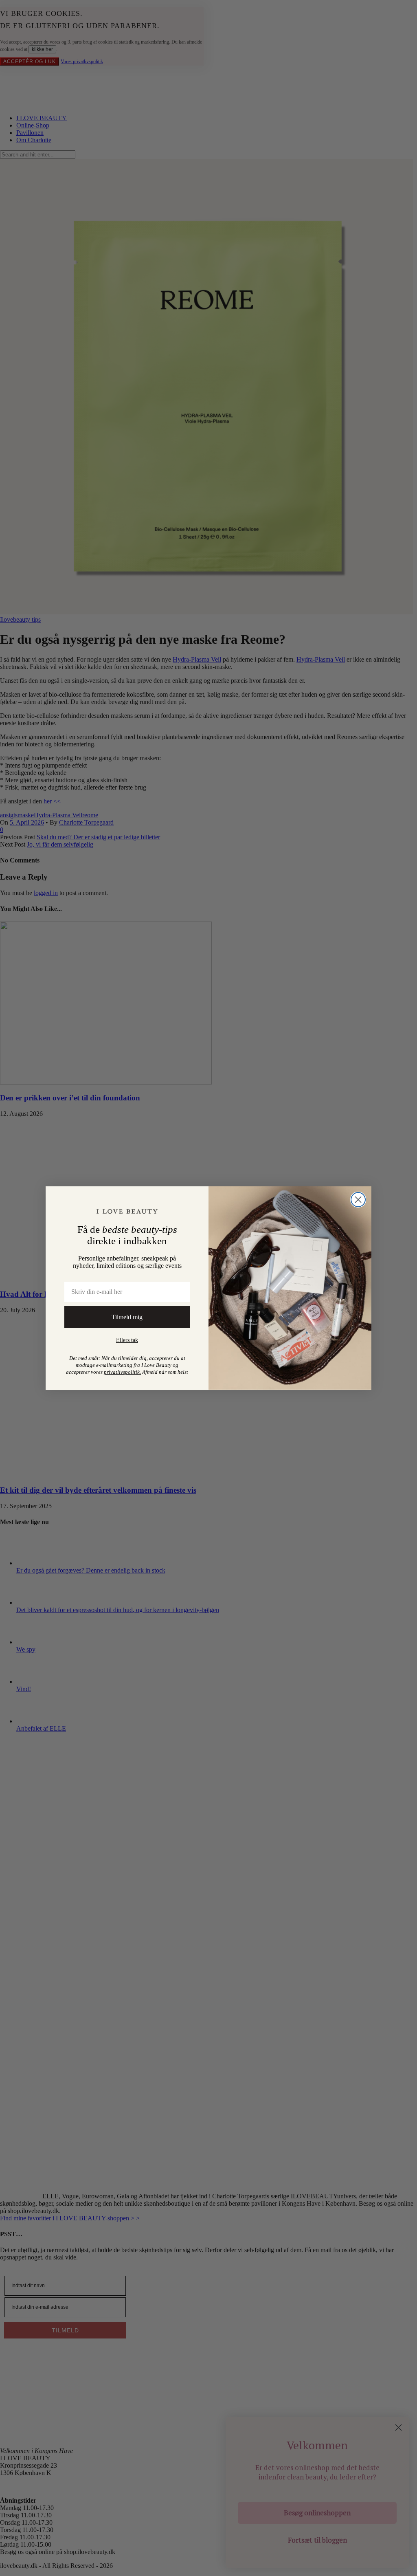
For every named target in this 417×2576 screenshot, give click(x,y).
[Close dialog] (358, 1200)
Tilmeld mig (127, 1317)
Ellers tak (127, 1340)
